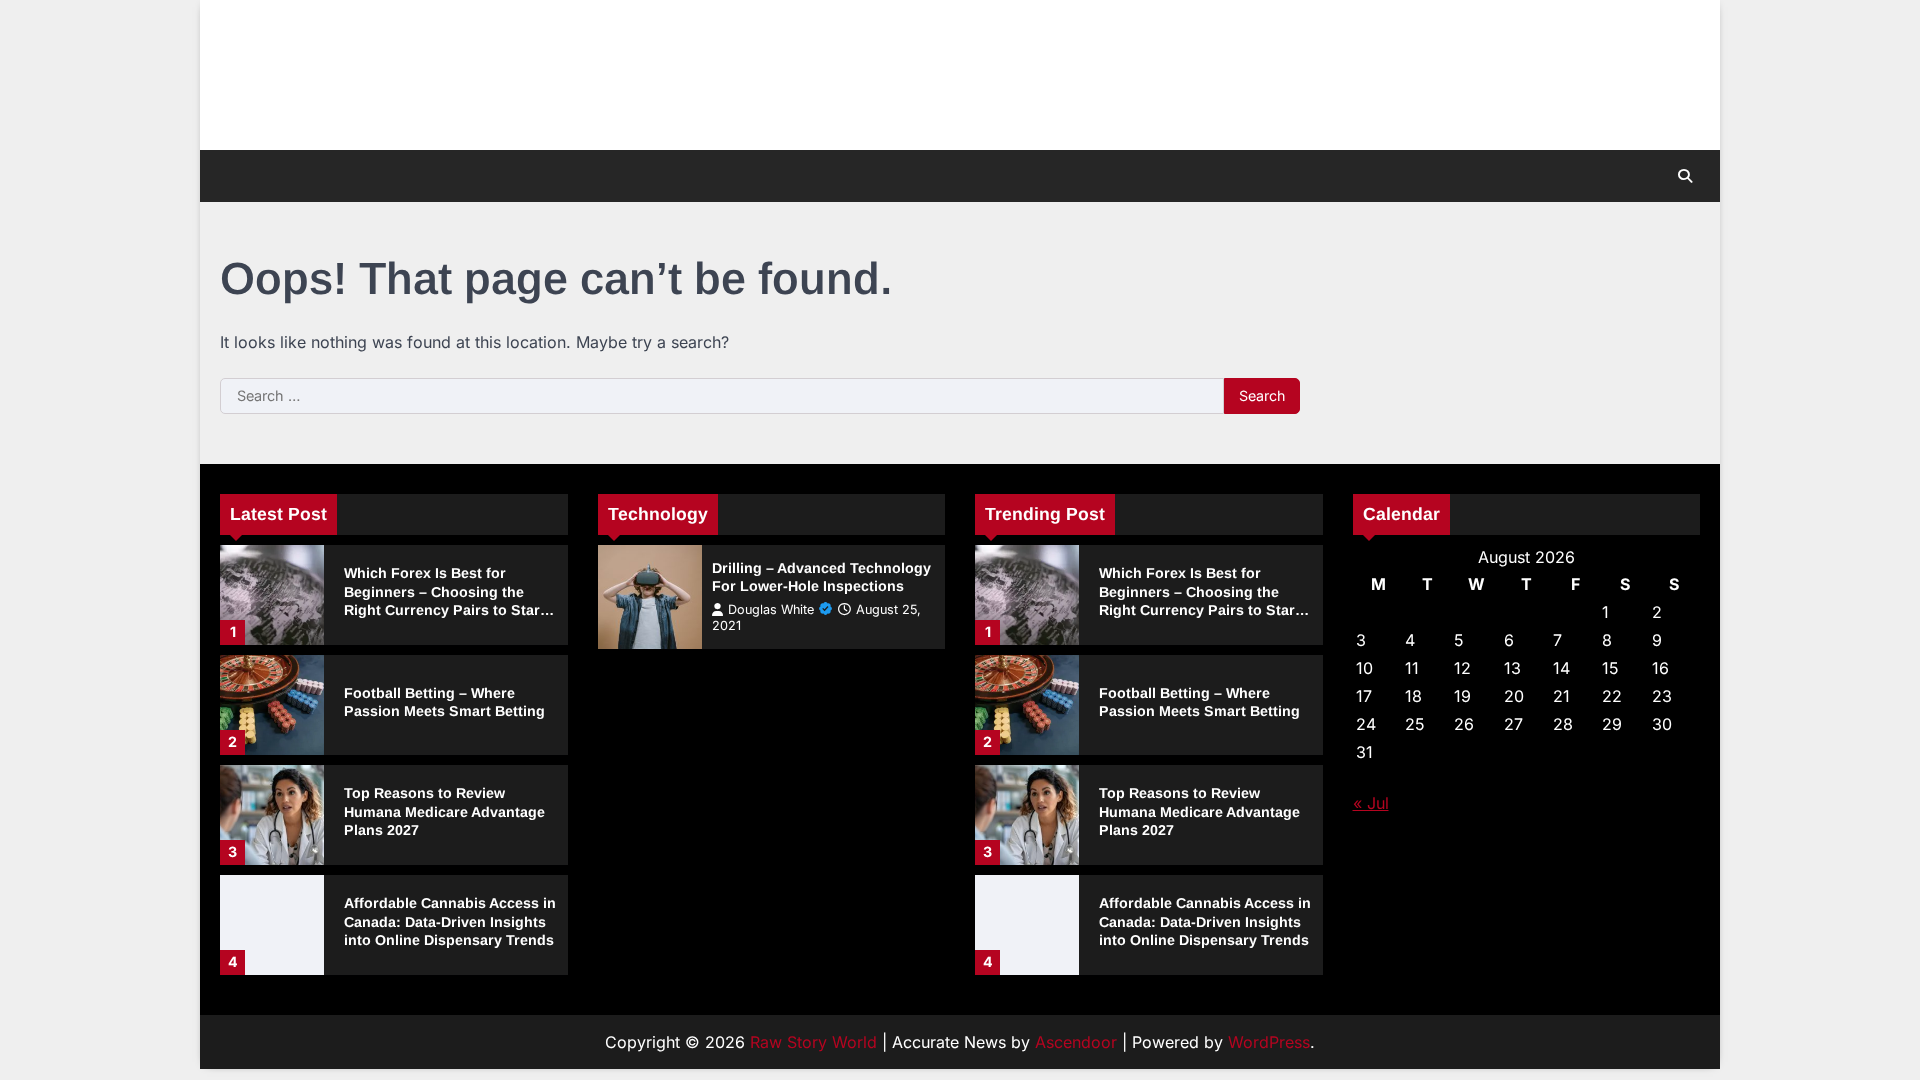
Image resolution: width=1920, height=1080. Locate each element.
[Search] (1685, 176)
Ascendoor (1076, 1042)
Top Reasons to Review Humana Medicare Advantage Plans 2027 (444, 811)
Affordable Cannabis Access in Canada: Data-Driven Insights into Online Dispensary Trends (450, 921)
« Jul (1371, 803)
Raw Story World (813, 1042)
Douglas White (771, 609)
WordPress (1269, 1042)
